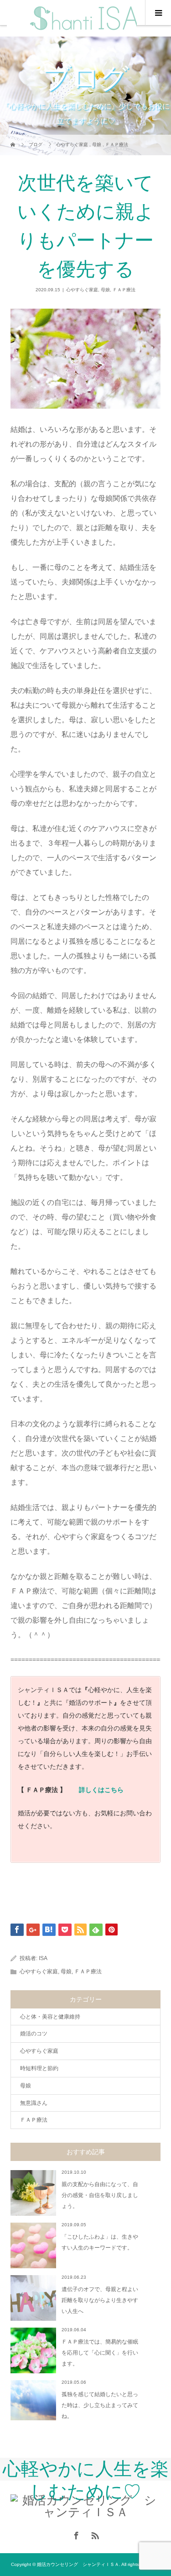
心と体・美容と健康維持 (50, 2017)
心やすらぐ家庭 (82, 290)
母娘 (105, 290)
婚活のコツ (34, 2034)
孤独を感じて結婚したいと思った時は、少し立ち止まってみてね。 (100, 2405)
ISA (43, 1958)
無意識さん (34, 2103)
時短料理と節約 (39, 2068)
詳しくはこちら (101, 1790)
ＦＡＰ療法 (124, 290)
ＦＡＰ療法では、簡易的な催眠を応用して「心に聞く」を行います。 (100, 2353)
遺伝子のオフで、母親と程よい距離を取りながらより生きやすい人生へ (100, 2300)
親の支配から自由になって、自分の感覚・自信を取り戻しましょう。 (100, 2195)
